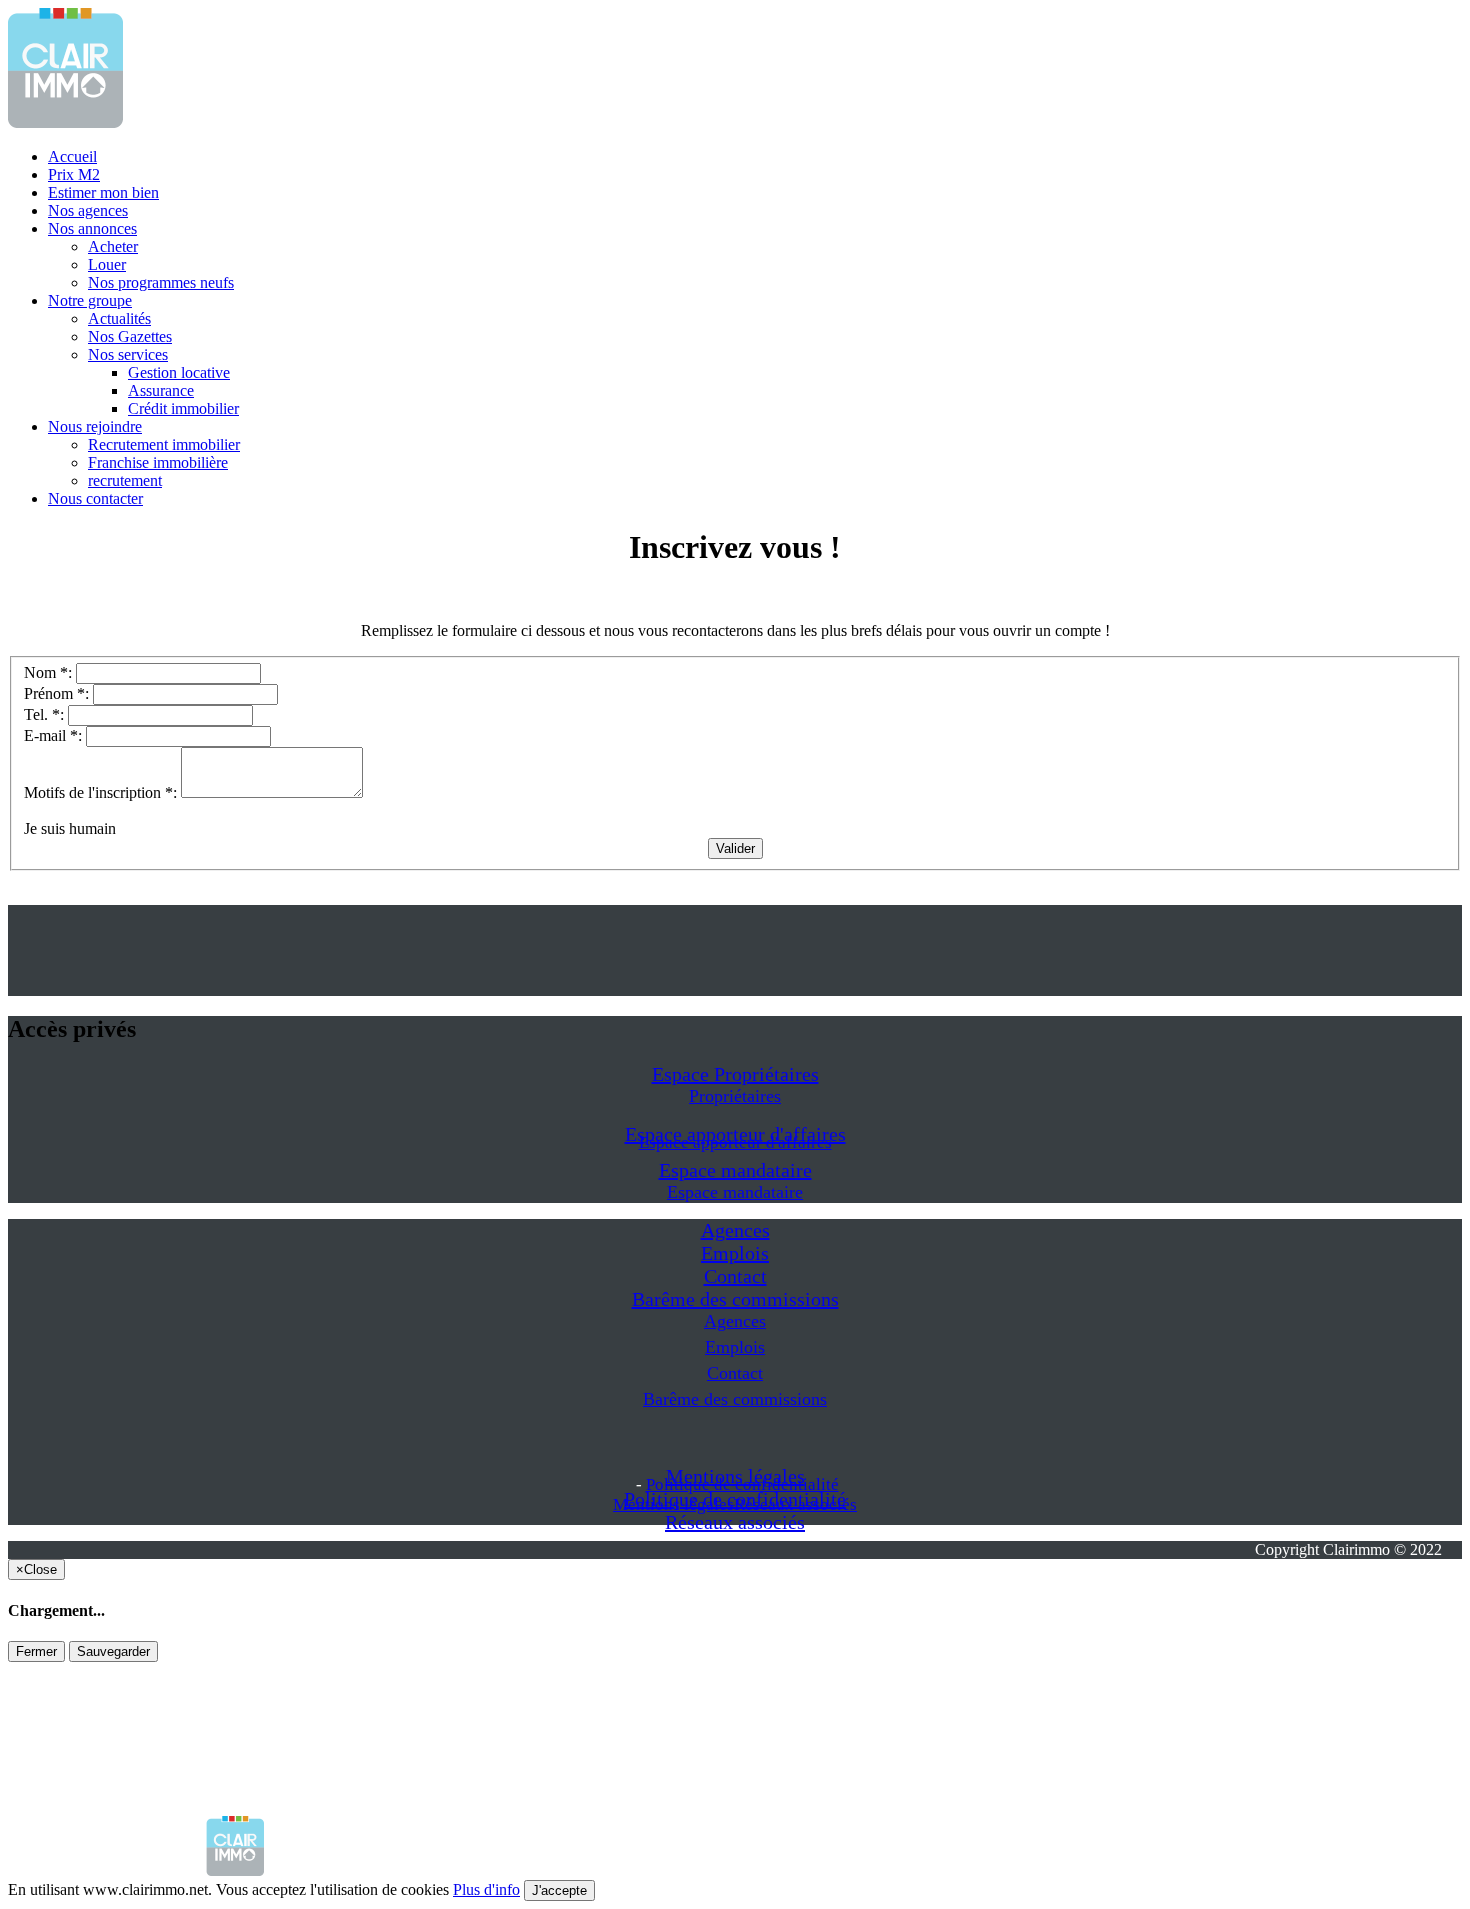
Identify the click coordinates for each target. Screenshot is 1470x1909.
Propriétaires (735, 1096)
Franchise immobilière (158, 462)
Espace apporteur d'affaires (735, 1142)
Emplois (735, 1253)
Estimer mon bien (103, 192)
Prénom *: (58, 693)
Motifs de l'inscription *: (102, 792)
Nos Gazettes (130, 336)
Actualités (119, 318)
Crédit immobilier (183, 408)
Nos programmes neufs (161, 282)
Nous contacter (95, 498)
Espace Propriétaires (735, 1074)
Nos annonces (92, 228)
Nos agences (88, 210)
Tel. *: (46, 714)
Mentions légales (673, 1504)
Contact (735, 1276)
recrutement (125, 480)
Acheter (113, 246)
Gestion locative (179, 372)
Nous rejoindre (95, 426)
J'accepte (559, 1890)
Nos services (128, 354)
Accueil (72, 156)
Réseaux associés (735, 1522)
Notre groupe (90, 300)
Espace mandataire (735, 1170)
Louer (107, 264)
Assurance (161, 390)
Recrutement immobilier (164, 444)
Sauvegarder (113, 1651)
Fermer (36, 1651)
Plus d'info (486, 1889)
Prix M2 (74, 174)
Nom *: (50, 672)
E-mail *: (55, 735)
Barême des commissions (735, 1299)
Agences (735, 1230)
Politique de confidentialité (742, 1484)
